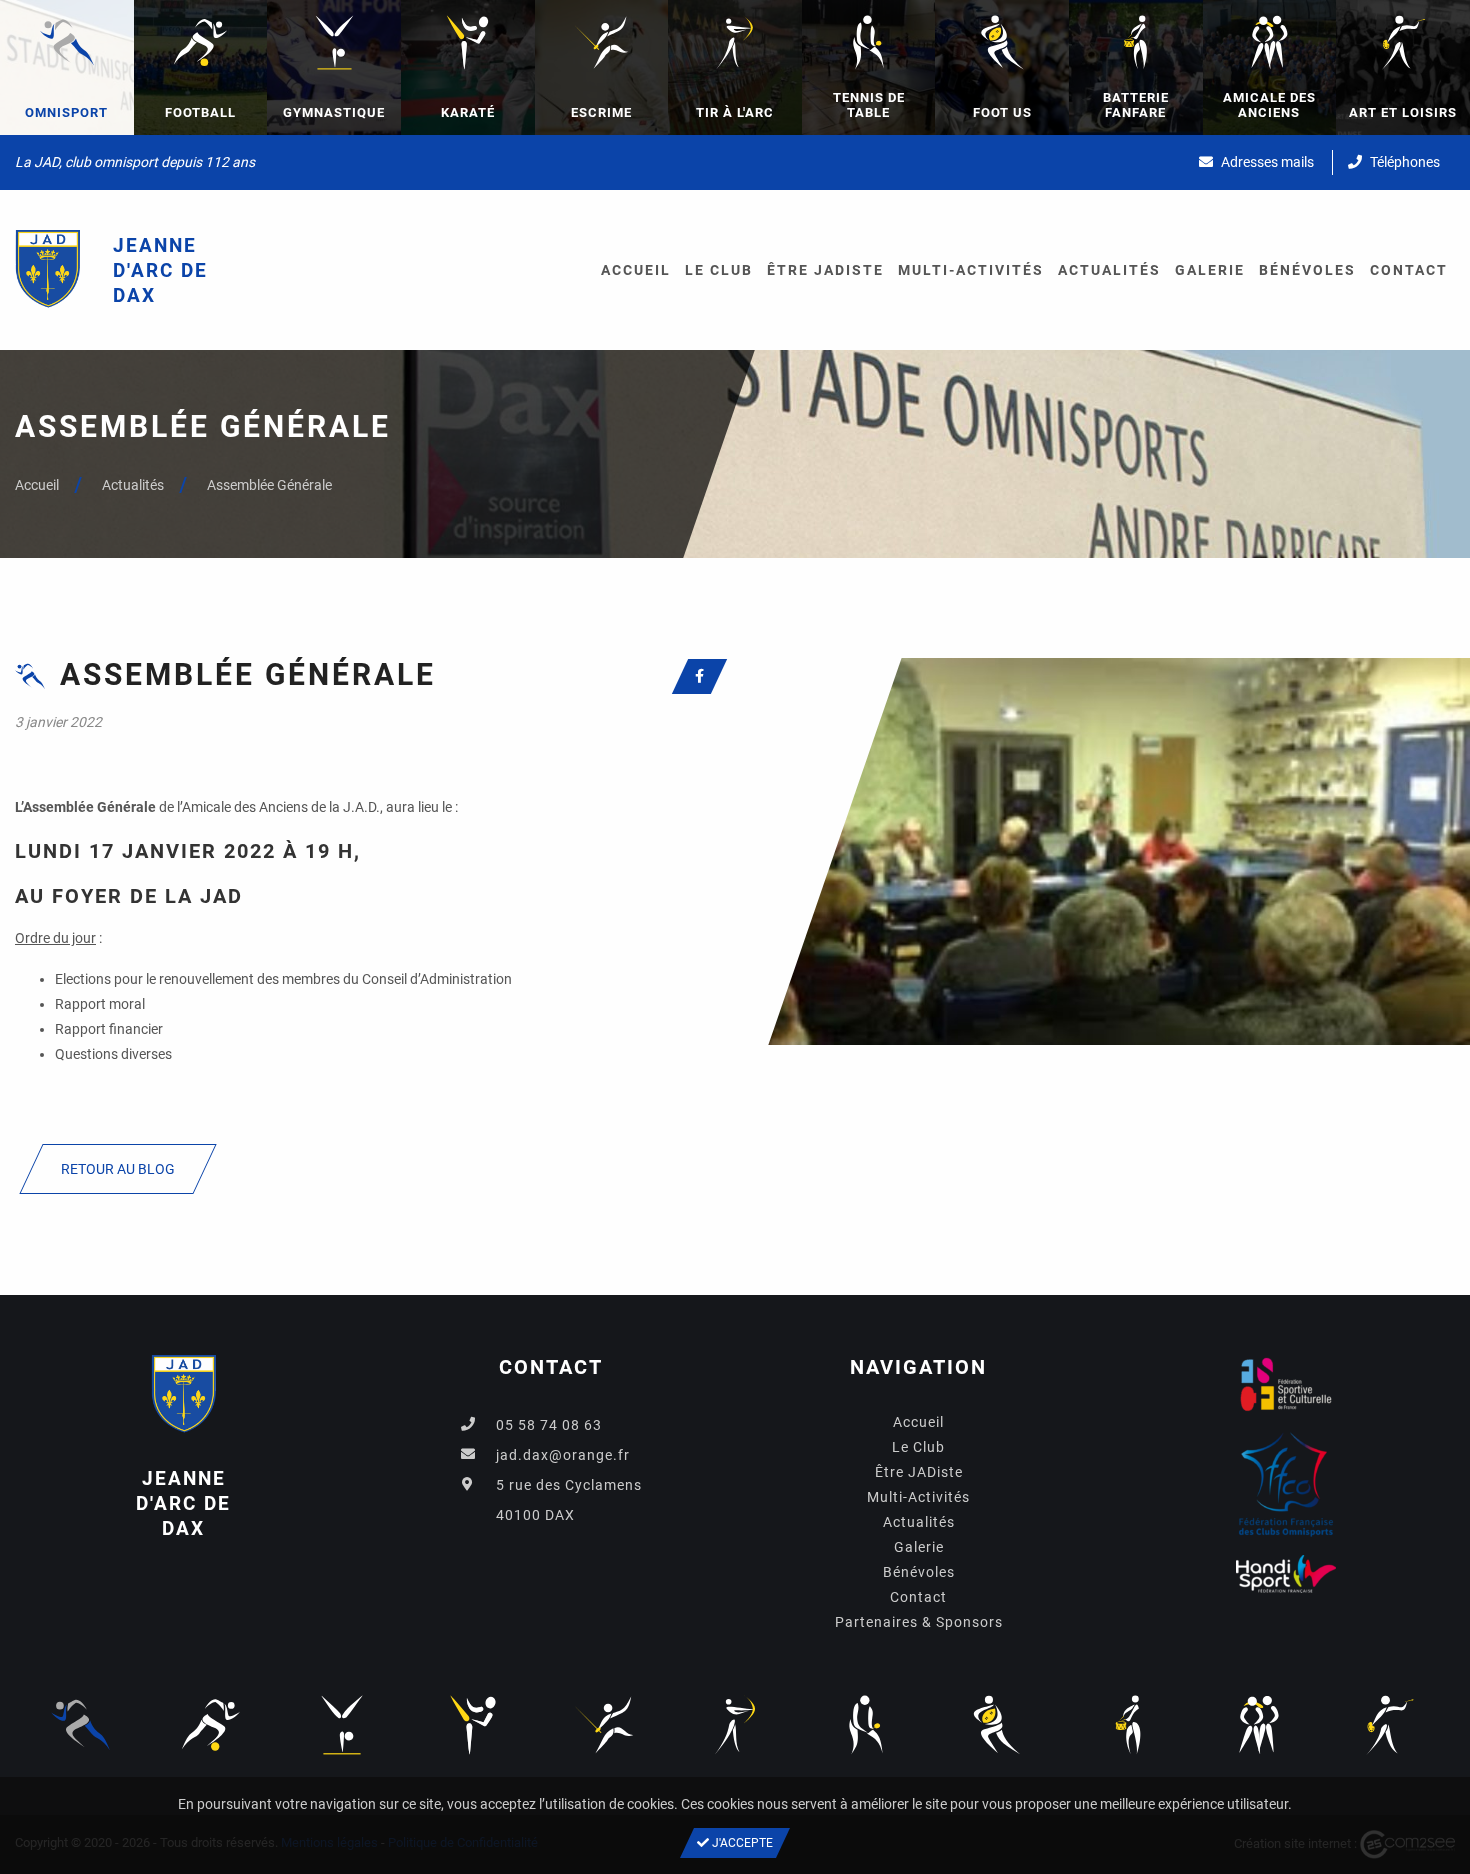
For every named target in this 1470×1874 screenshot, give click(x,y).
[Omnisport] (80, 1724)
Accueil (636, 270)
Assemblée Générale (269, 485)
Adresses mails (1266, 162)
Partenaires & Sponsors (919, 1622)
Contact (1409, 270)
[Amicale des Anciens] (1259, 1724)
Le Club (719, 270)
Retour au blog (118, 1169)
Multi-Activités (971, 270)
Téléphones (1403, 162)
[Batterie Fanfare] (1128, 1724)
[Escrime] (604, 1724)
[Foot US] (997, 1724)
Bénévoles (1307, 270)
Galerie (1210, 270)
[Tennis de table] (866, 1724)
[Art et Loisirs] (1390, 1724)
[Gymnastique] (342, 1724)
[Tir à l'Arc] (735, 1724)
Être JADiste (825, 270)
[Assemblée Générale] (1102, 850)
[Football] (211, 1724)
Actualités (1109, 270)
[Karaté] (473, 1724)
